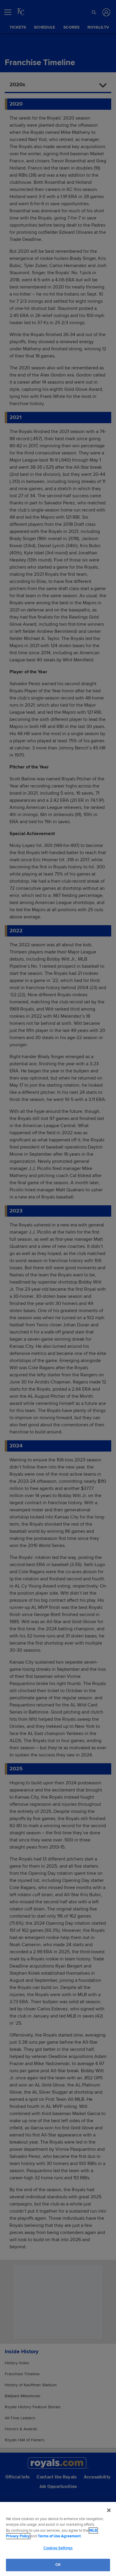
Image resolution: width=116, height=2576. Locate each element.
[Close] (109, 2510)
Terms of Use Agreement (59, 2536)
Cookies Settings (58, 2548)
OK (58, 2565)
